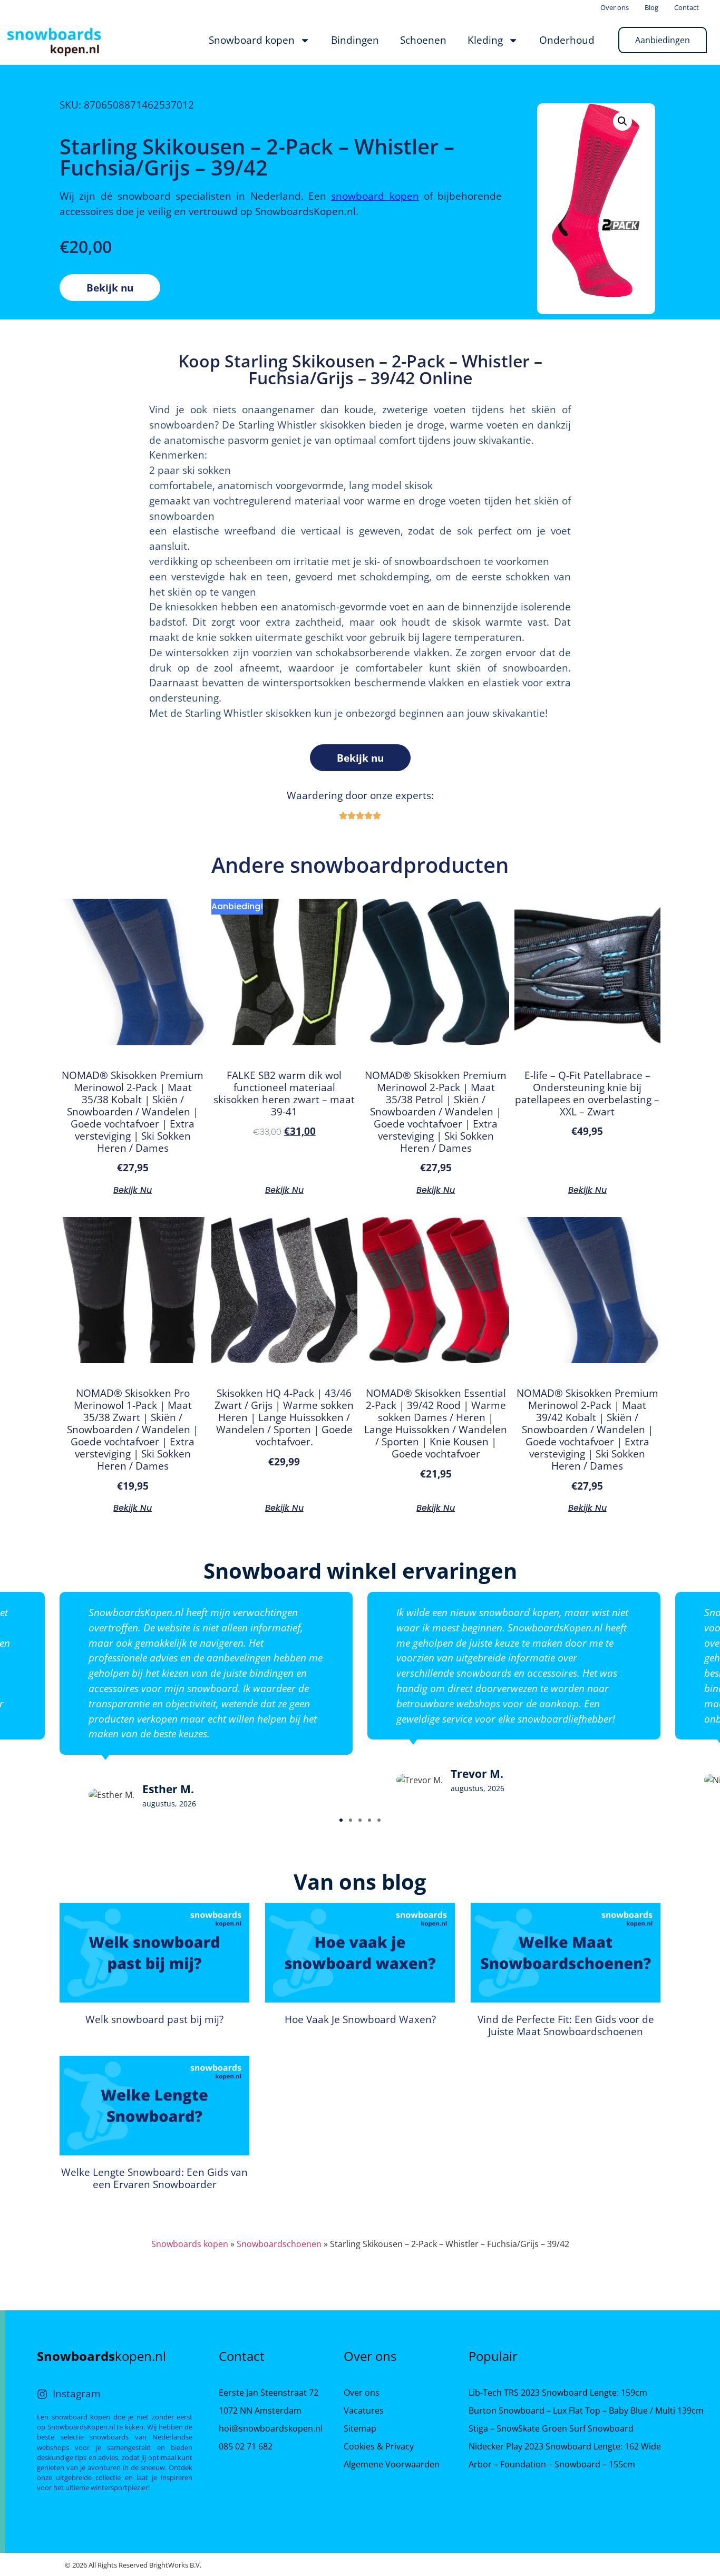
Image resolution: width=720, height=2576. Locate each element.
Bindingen (355, 40)
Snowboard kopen (252, 40)
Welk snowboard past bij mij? (154, 2019)
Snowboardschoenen (279, 2244)
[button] (341, 1820)
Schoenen (423, 40)
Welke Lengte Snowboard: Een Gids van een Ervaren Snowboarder (154, 2178)
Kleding (485, 40)
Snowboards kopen (190, 2244)
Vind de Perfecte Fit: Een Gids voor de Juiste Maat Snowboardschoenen (566, 2025)
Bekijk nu (110, 288)
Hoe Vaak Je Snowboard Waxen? (360, 2019)
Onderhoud (567, 40)
